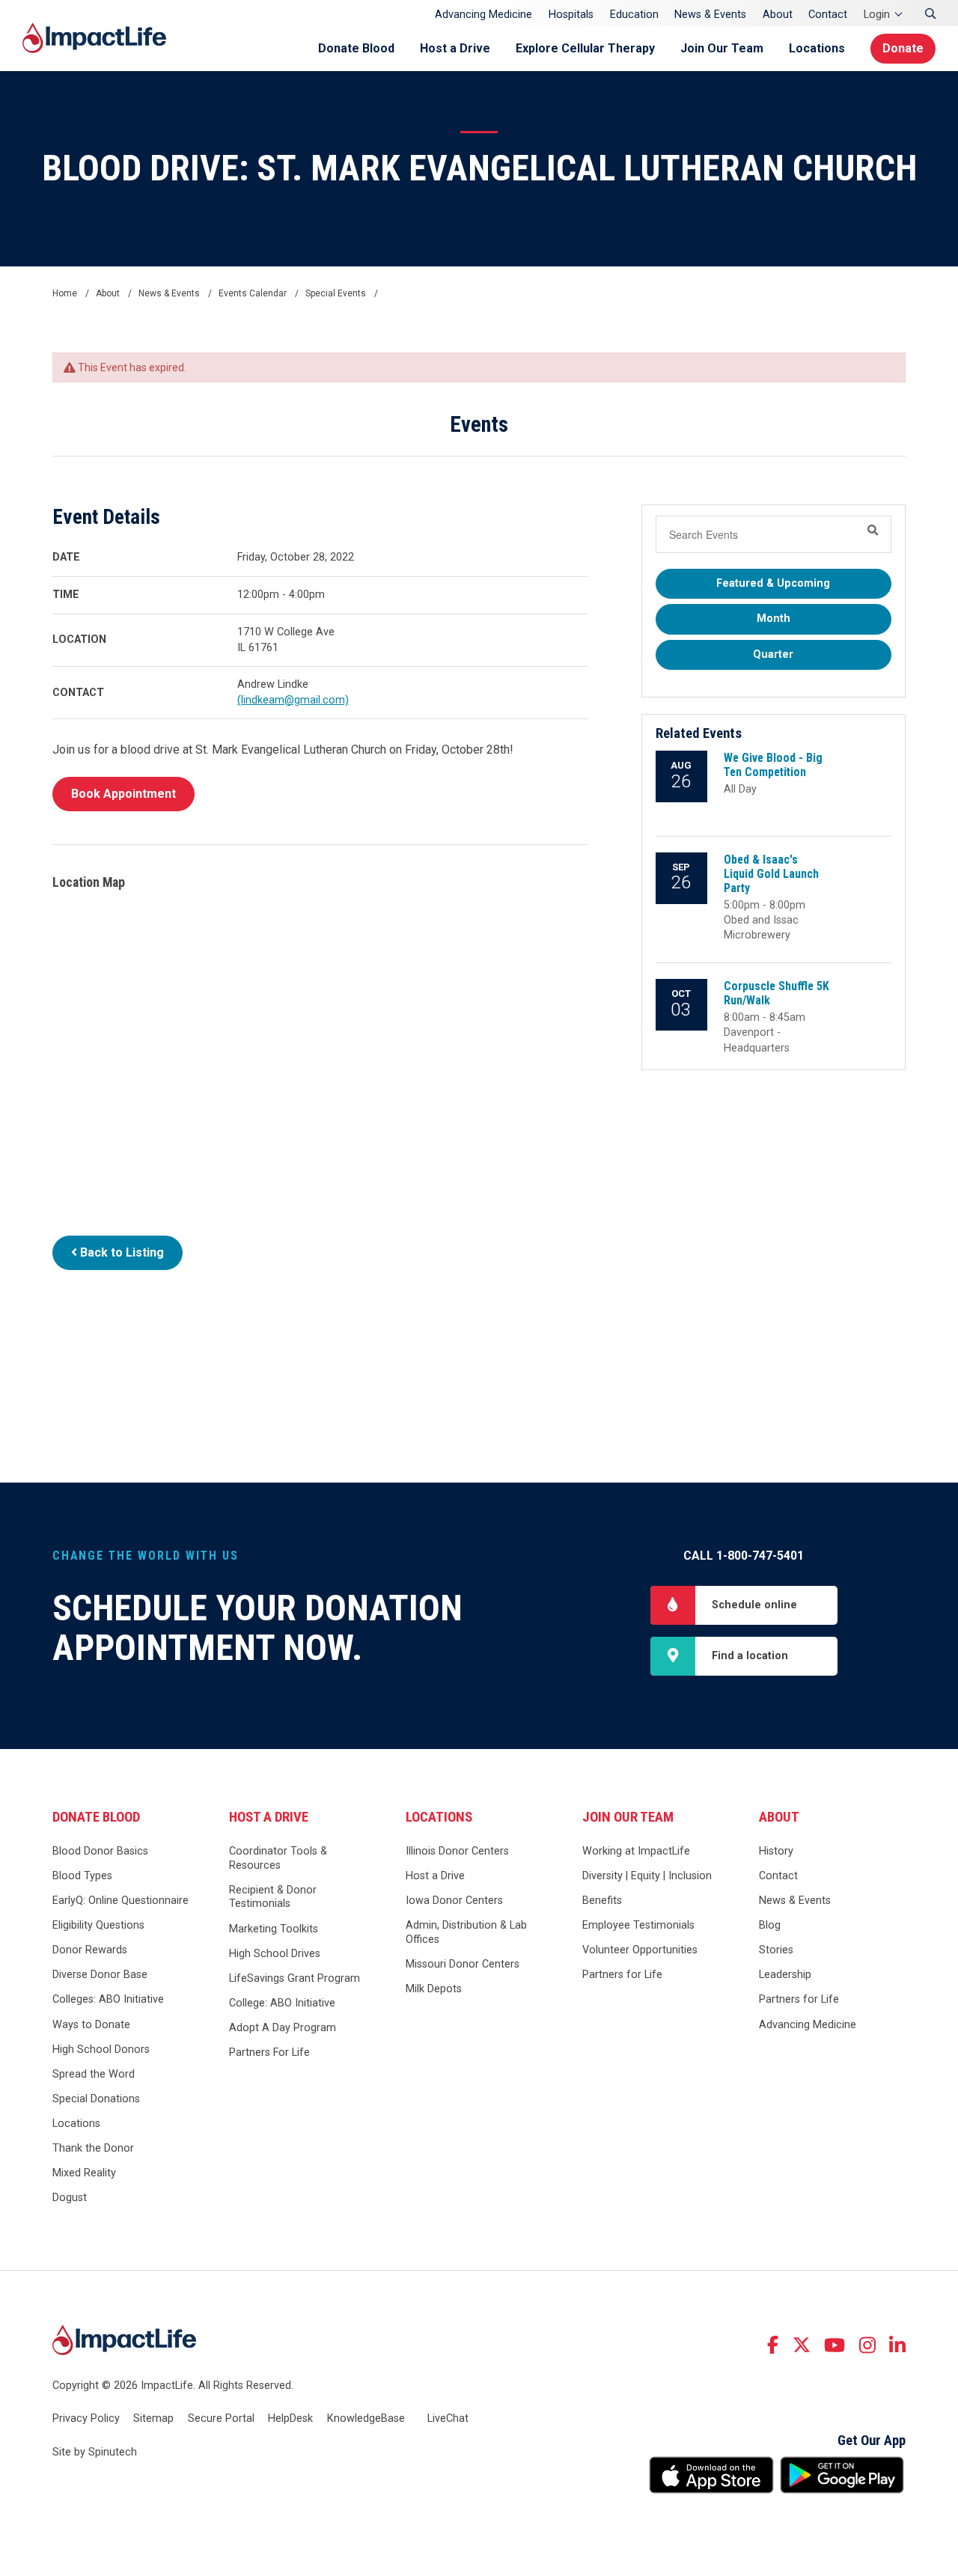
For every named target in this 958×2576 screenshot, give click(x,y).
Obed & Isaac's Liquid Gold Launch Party (771, 874)
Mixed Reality (84, 2173)
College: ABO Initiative (282, 2003)
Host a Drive (455, 48)
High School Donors (101, 2049)
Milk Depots (434, 1989)
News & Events (710, 15)
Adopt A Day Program (283, 2028)
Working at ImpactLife (636, 1851)
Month (774, 619)
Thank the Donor (93, 2148)
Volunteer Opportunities (640, 1950)
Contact (828, 15)
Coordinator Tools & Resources (278, 1858)
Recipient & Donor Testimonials (273, 1897)
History (776, 1851)
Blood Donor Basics (100, 1851)
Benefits (602, 1901)
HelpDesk (290, 2418)
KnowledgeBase (366, 2418)
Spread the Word (94, 2074)
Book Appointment (123, 794)
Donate (903, 48)
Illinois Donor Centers (457, 1851)
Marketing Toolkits (274, 1929)
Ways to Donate (91, 2025)
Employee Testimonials (638, 1925)
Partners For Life (269, 2052)
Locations (817, 48)
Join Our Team (722, 48)
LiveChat (448, 2418)
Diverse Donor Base (100, 1975)
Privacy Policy (86, 2418)
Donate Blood (356, 48)
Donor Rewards (90, 1950)
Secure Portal (221, 2418)
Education (634, 15)
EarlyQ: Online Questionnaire (120, 1901)
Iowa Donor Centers (454, 1901)
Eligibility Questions (98, 1925)
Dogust (70, 2198)
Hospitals (571, 15)
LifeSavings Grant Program (295, 1978)
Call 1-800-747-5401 (744, 1556)
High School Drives (275, 1954)
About (778, 15)
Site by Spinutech (95, 2452)
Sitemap (153, 2418)
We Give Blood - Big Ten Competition (773, 765)
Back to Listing (120, 1252)
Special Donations (96, 2099)
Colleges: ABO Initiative (108, 1999)
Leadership (785, 1975)
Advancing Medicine (483, 15)
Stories (776, 1950)
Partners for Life (622, 1975)
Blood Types (82, 1876)
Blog (770, 1925)
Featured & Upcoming (773, 583)
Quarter (773, 654)
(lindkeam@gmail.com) (293, 700)
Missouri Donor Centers (463, 1964)
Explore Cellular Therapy (585, 48)
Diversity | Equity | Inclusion (647, 1876)
